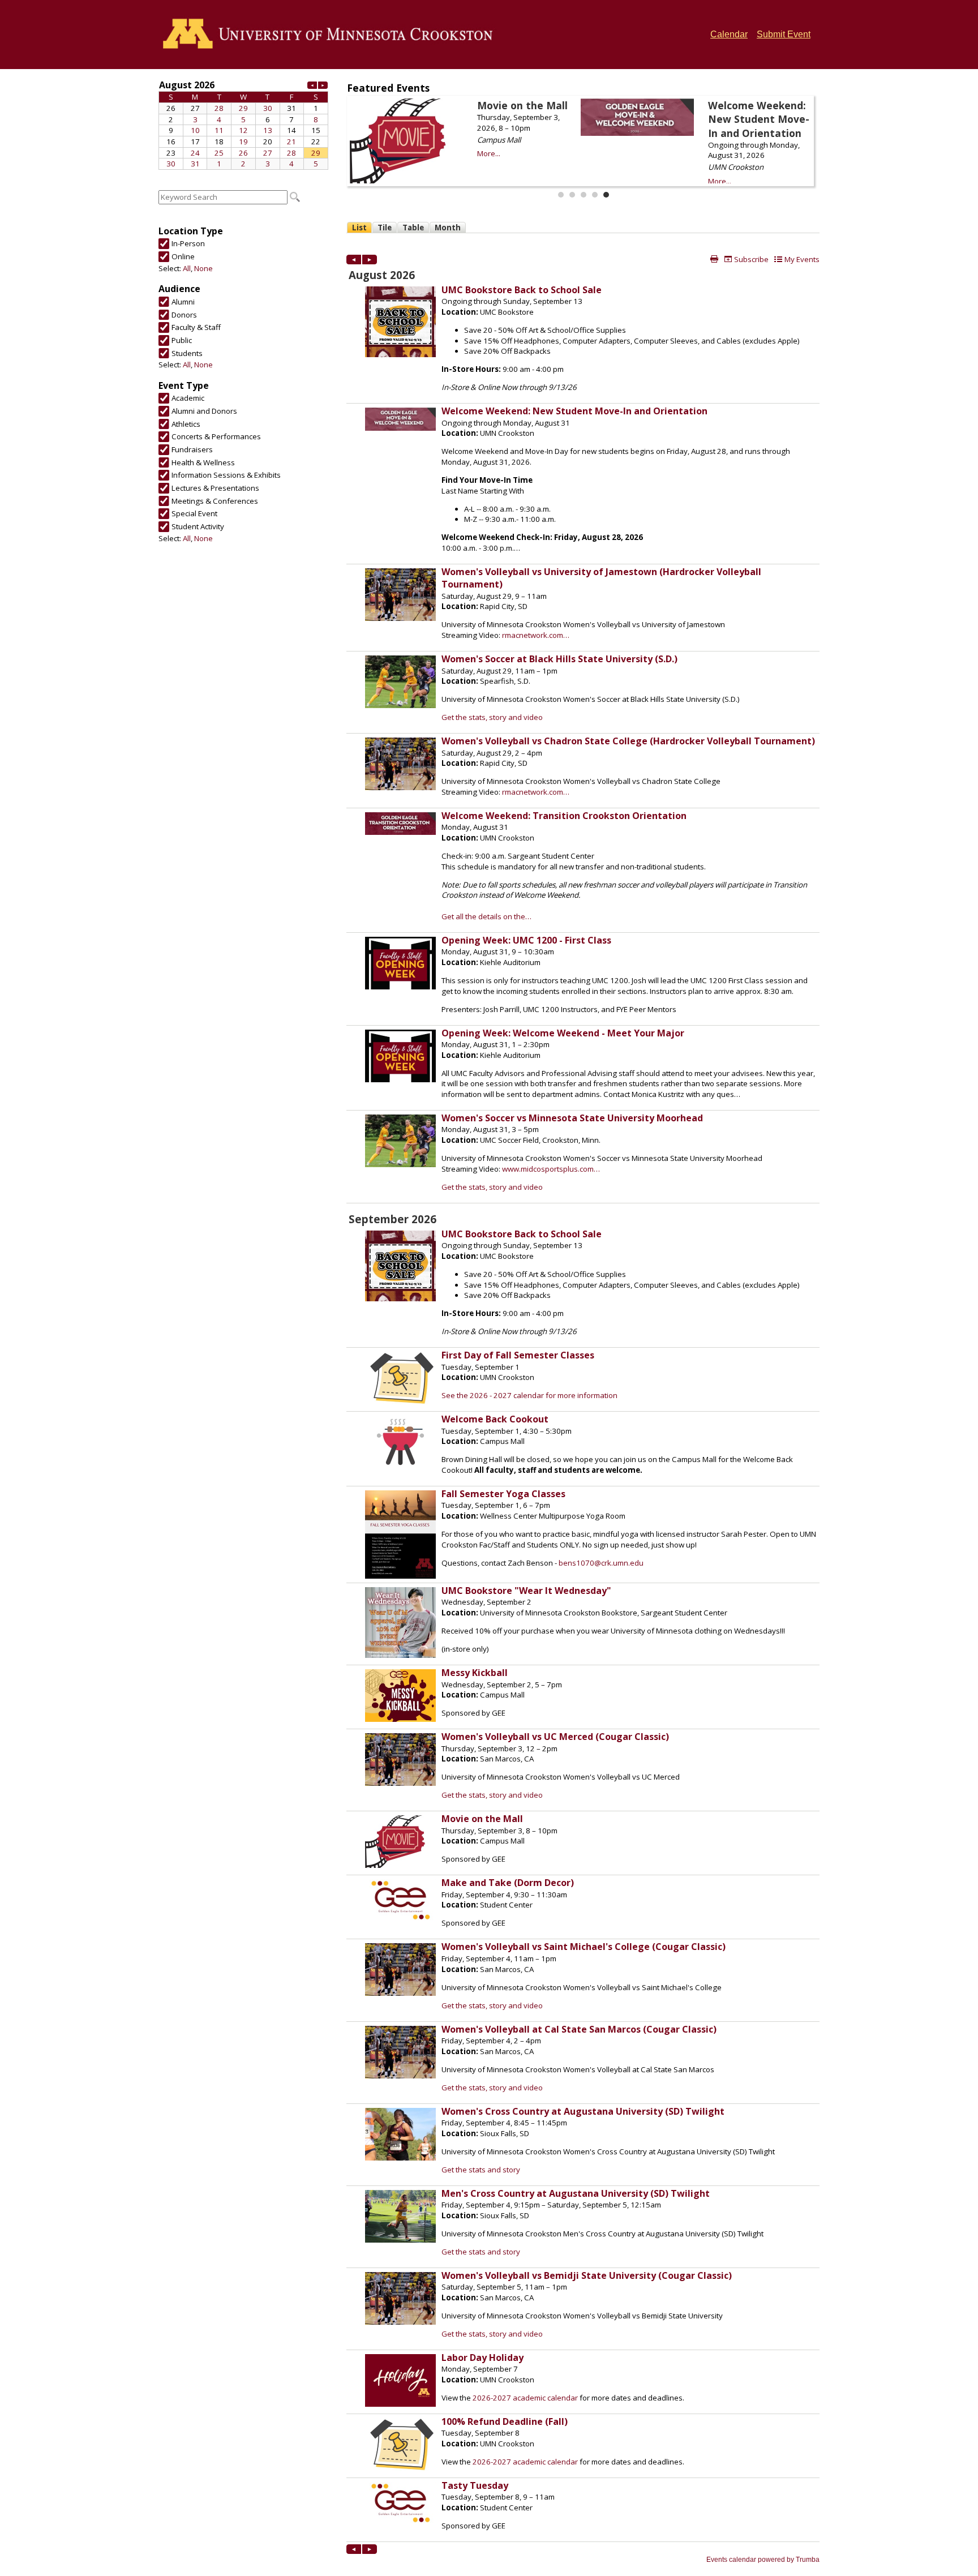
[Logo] (331, 35)
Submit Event (784, 34)
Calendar (729, 34)
